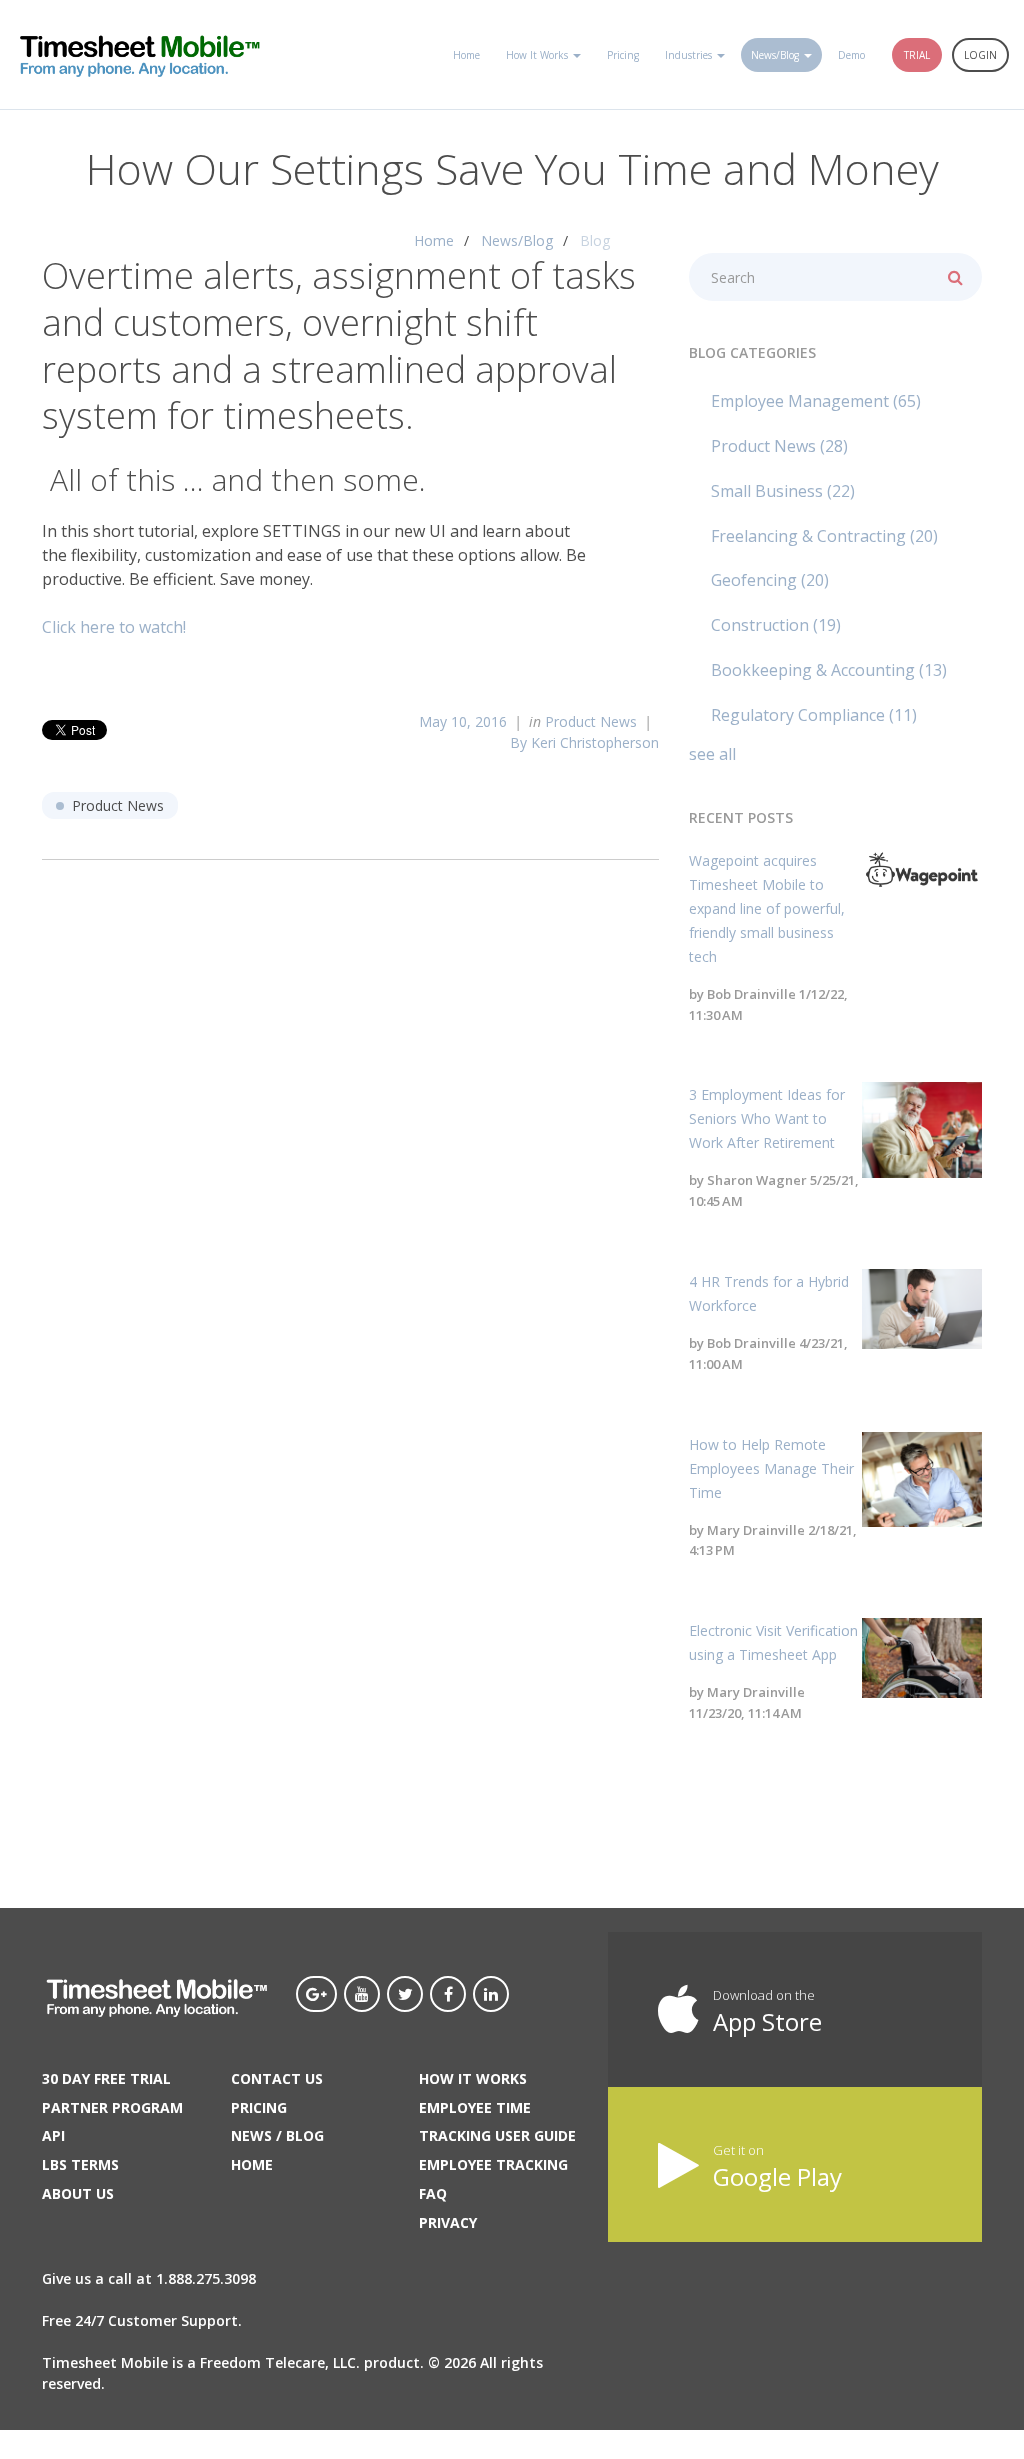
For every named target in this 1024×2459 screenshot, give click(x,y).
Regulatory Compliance (814, 715)
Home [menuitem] (466, 55)
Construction (776, 625)
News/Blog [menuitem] (775, 55)
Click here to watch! (114, 627)
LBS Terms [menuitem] (80, 2164)
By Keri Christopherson (584, 742)
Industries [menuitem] (688, 55)
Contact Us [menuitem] (277, 2078)
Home (434, 240)
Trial (917, 55)
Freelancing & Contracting (824, 536)
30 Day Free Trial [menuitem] (106, 2078)
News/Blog (517, 240)
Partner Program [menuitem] (112, 2107)
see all (712, 754)
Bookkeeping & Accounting (829, 670)
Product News (591, 721)
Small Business (783, 491)
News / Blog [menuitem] (277, 2135)
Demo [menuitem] (851, 55)
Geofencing (770, 580)
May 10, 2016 (463, 721)
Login (980, 55)
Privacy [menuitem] (448, 2222)
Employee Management (816, 401)
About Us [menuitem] (78, 2193)
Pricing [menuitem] (623, 55)
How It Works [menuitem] (537, 55)
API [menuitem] (53, 2135)
